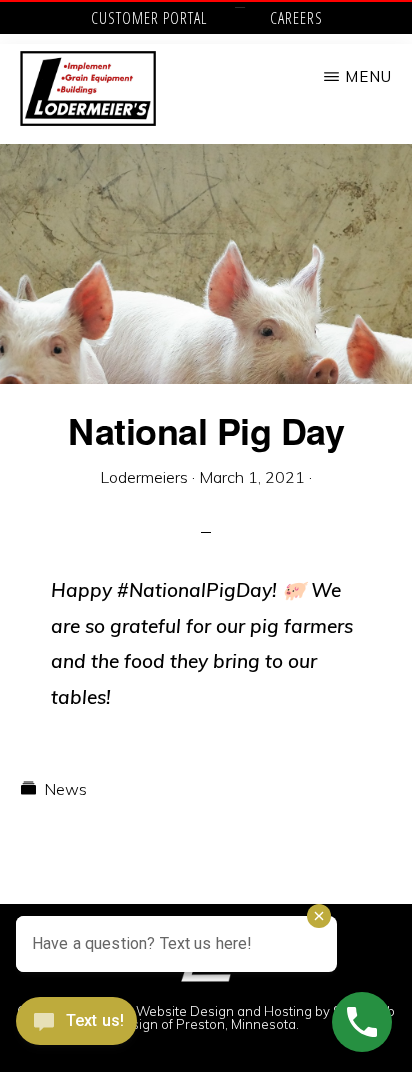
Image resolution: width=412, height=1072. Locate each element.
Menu (368, 76)
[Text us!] (76, 1028)
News (65, 789)
